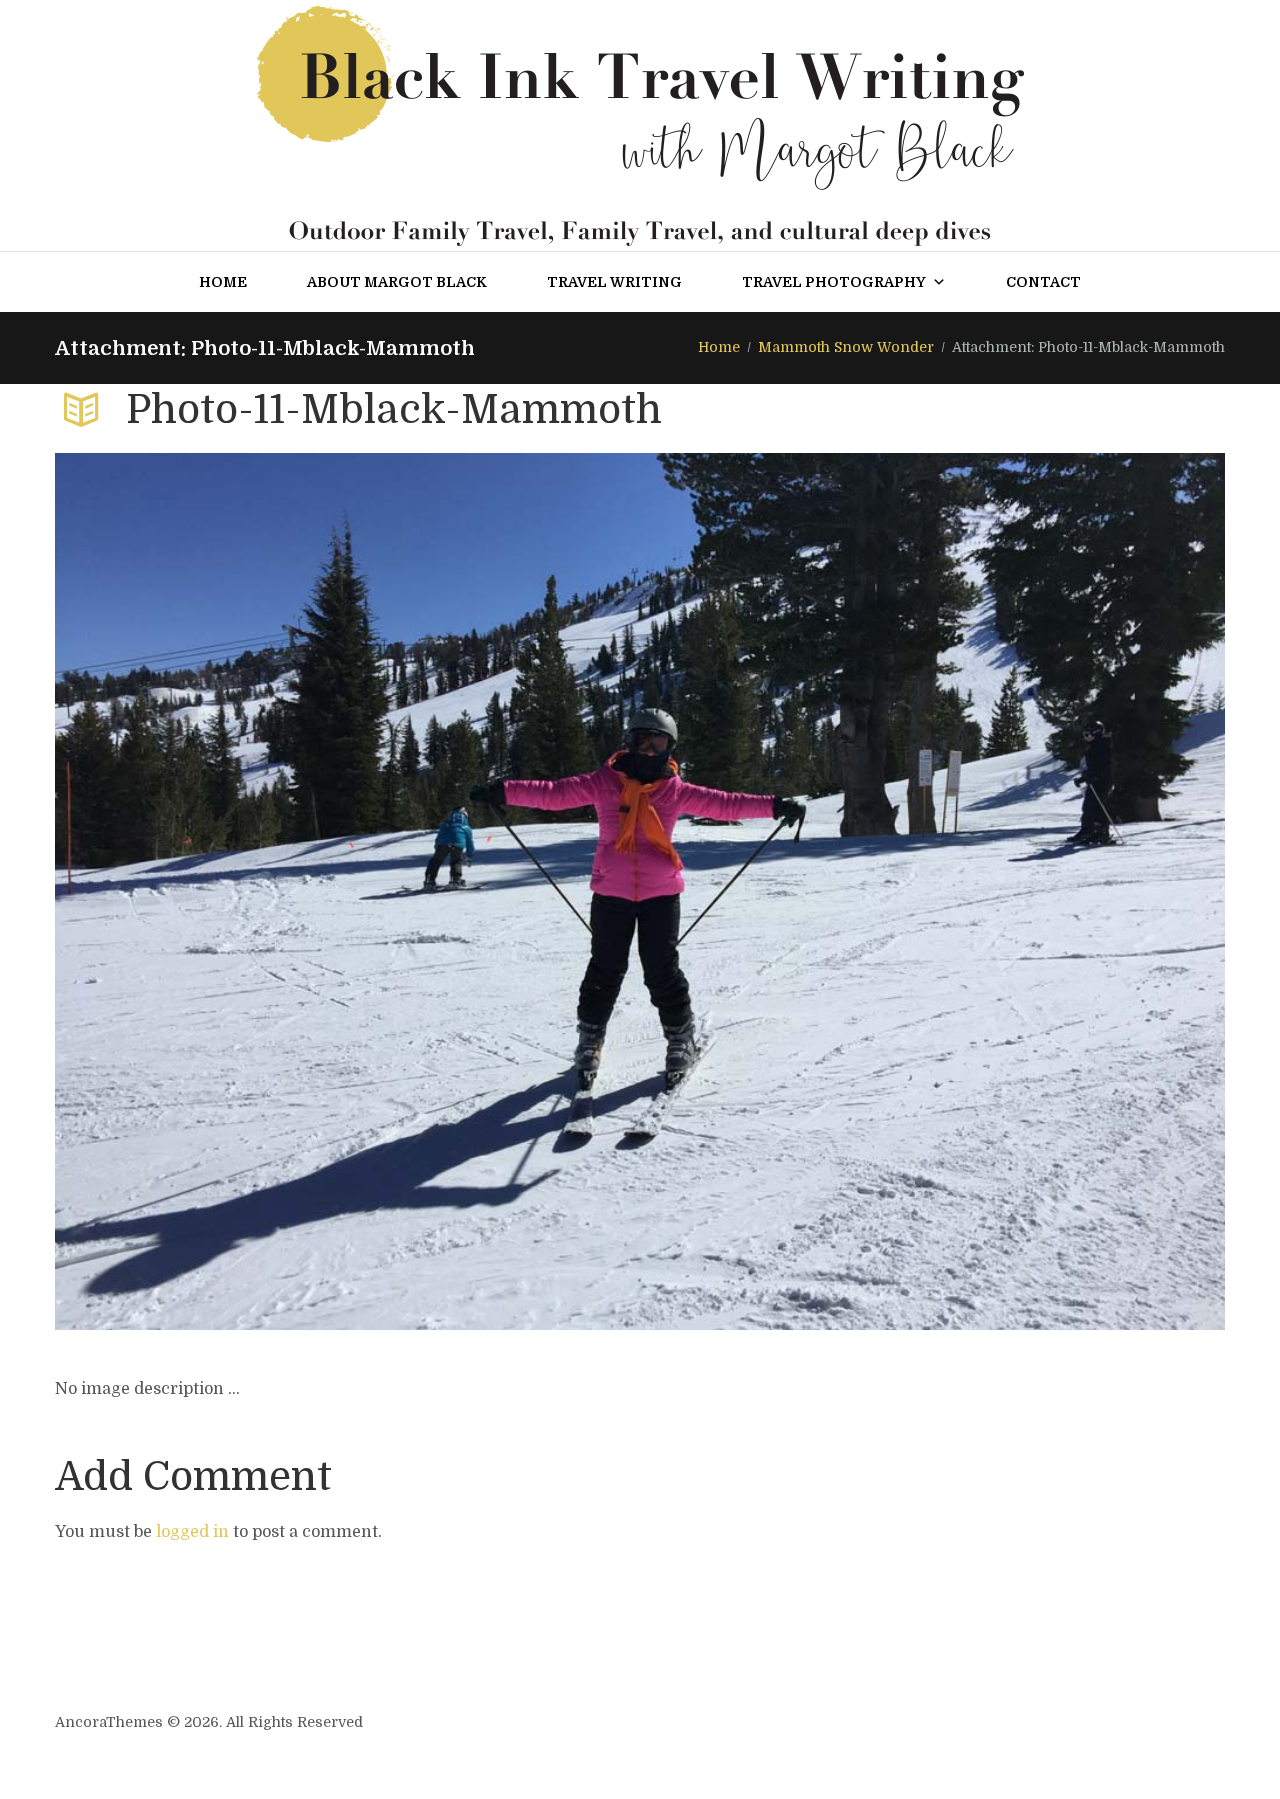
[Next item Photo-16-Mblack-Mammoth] (932, 892)
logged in (192, 1532)
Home (223, 282)
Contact (1043, 282)
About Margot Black (397, 282)
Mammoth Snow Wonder (846, 347)
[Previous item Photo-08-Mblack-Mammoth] (347, 892)
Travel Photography (834, 282)
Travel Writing (614, 282)
